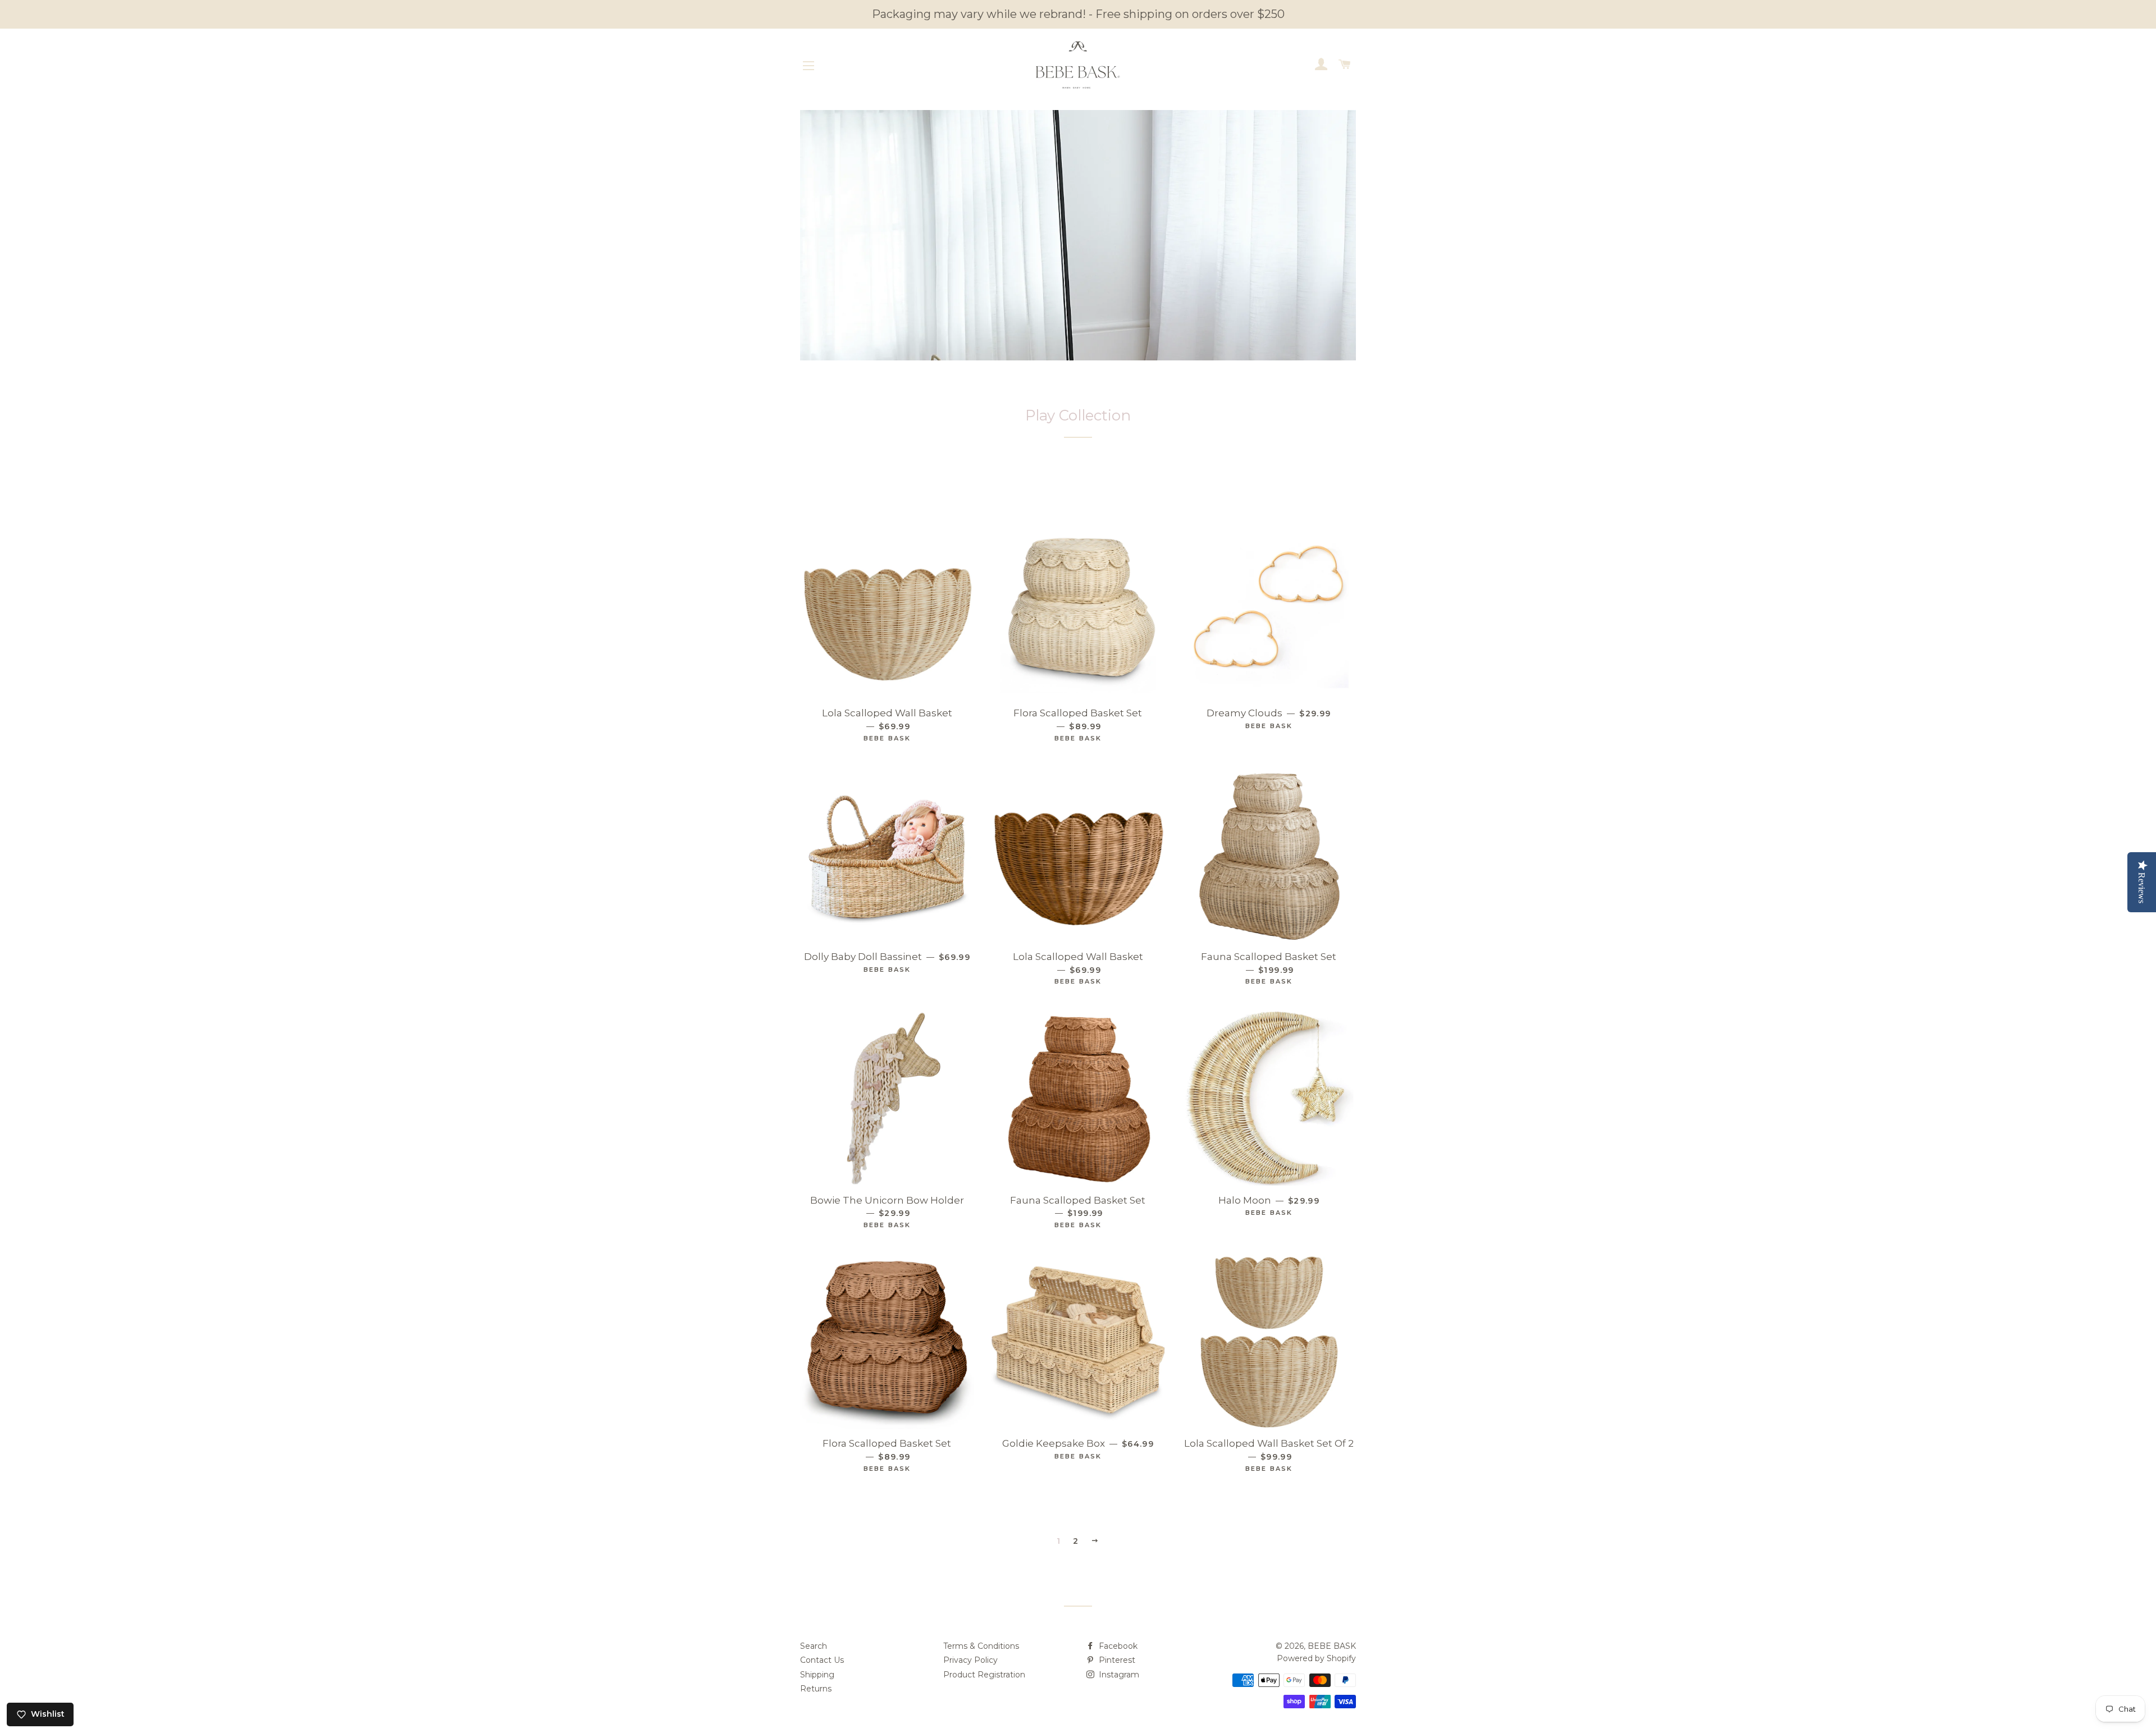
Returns (816, 1689)
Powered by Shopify (1316, 1658)
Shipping (817, 1675)
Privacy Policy (970, 1660)
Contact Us (822, 1660)
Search (814, 1646)
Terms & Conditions (981, 1646)
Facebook (1117, 1646)
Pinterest (1116, 1660)
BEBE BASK (1332, 1646)
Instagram (1118, 1675)
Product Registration (984, 1675)
